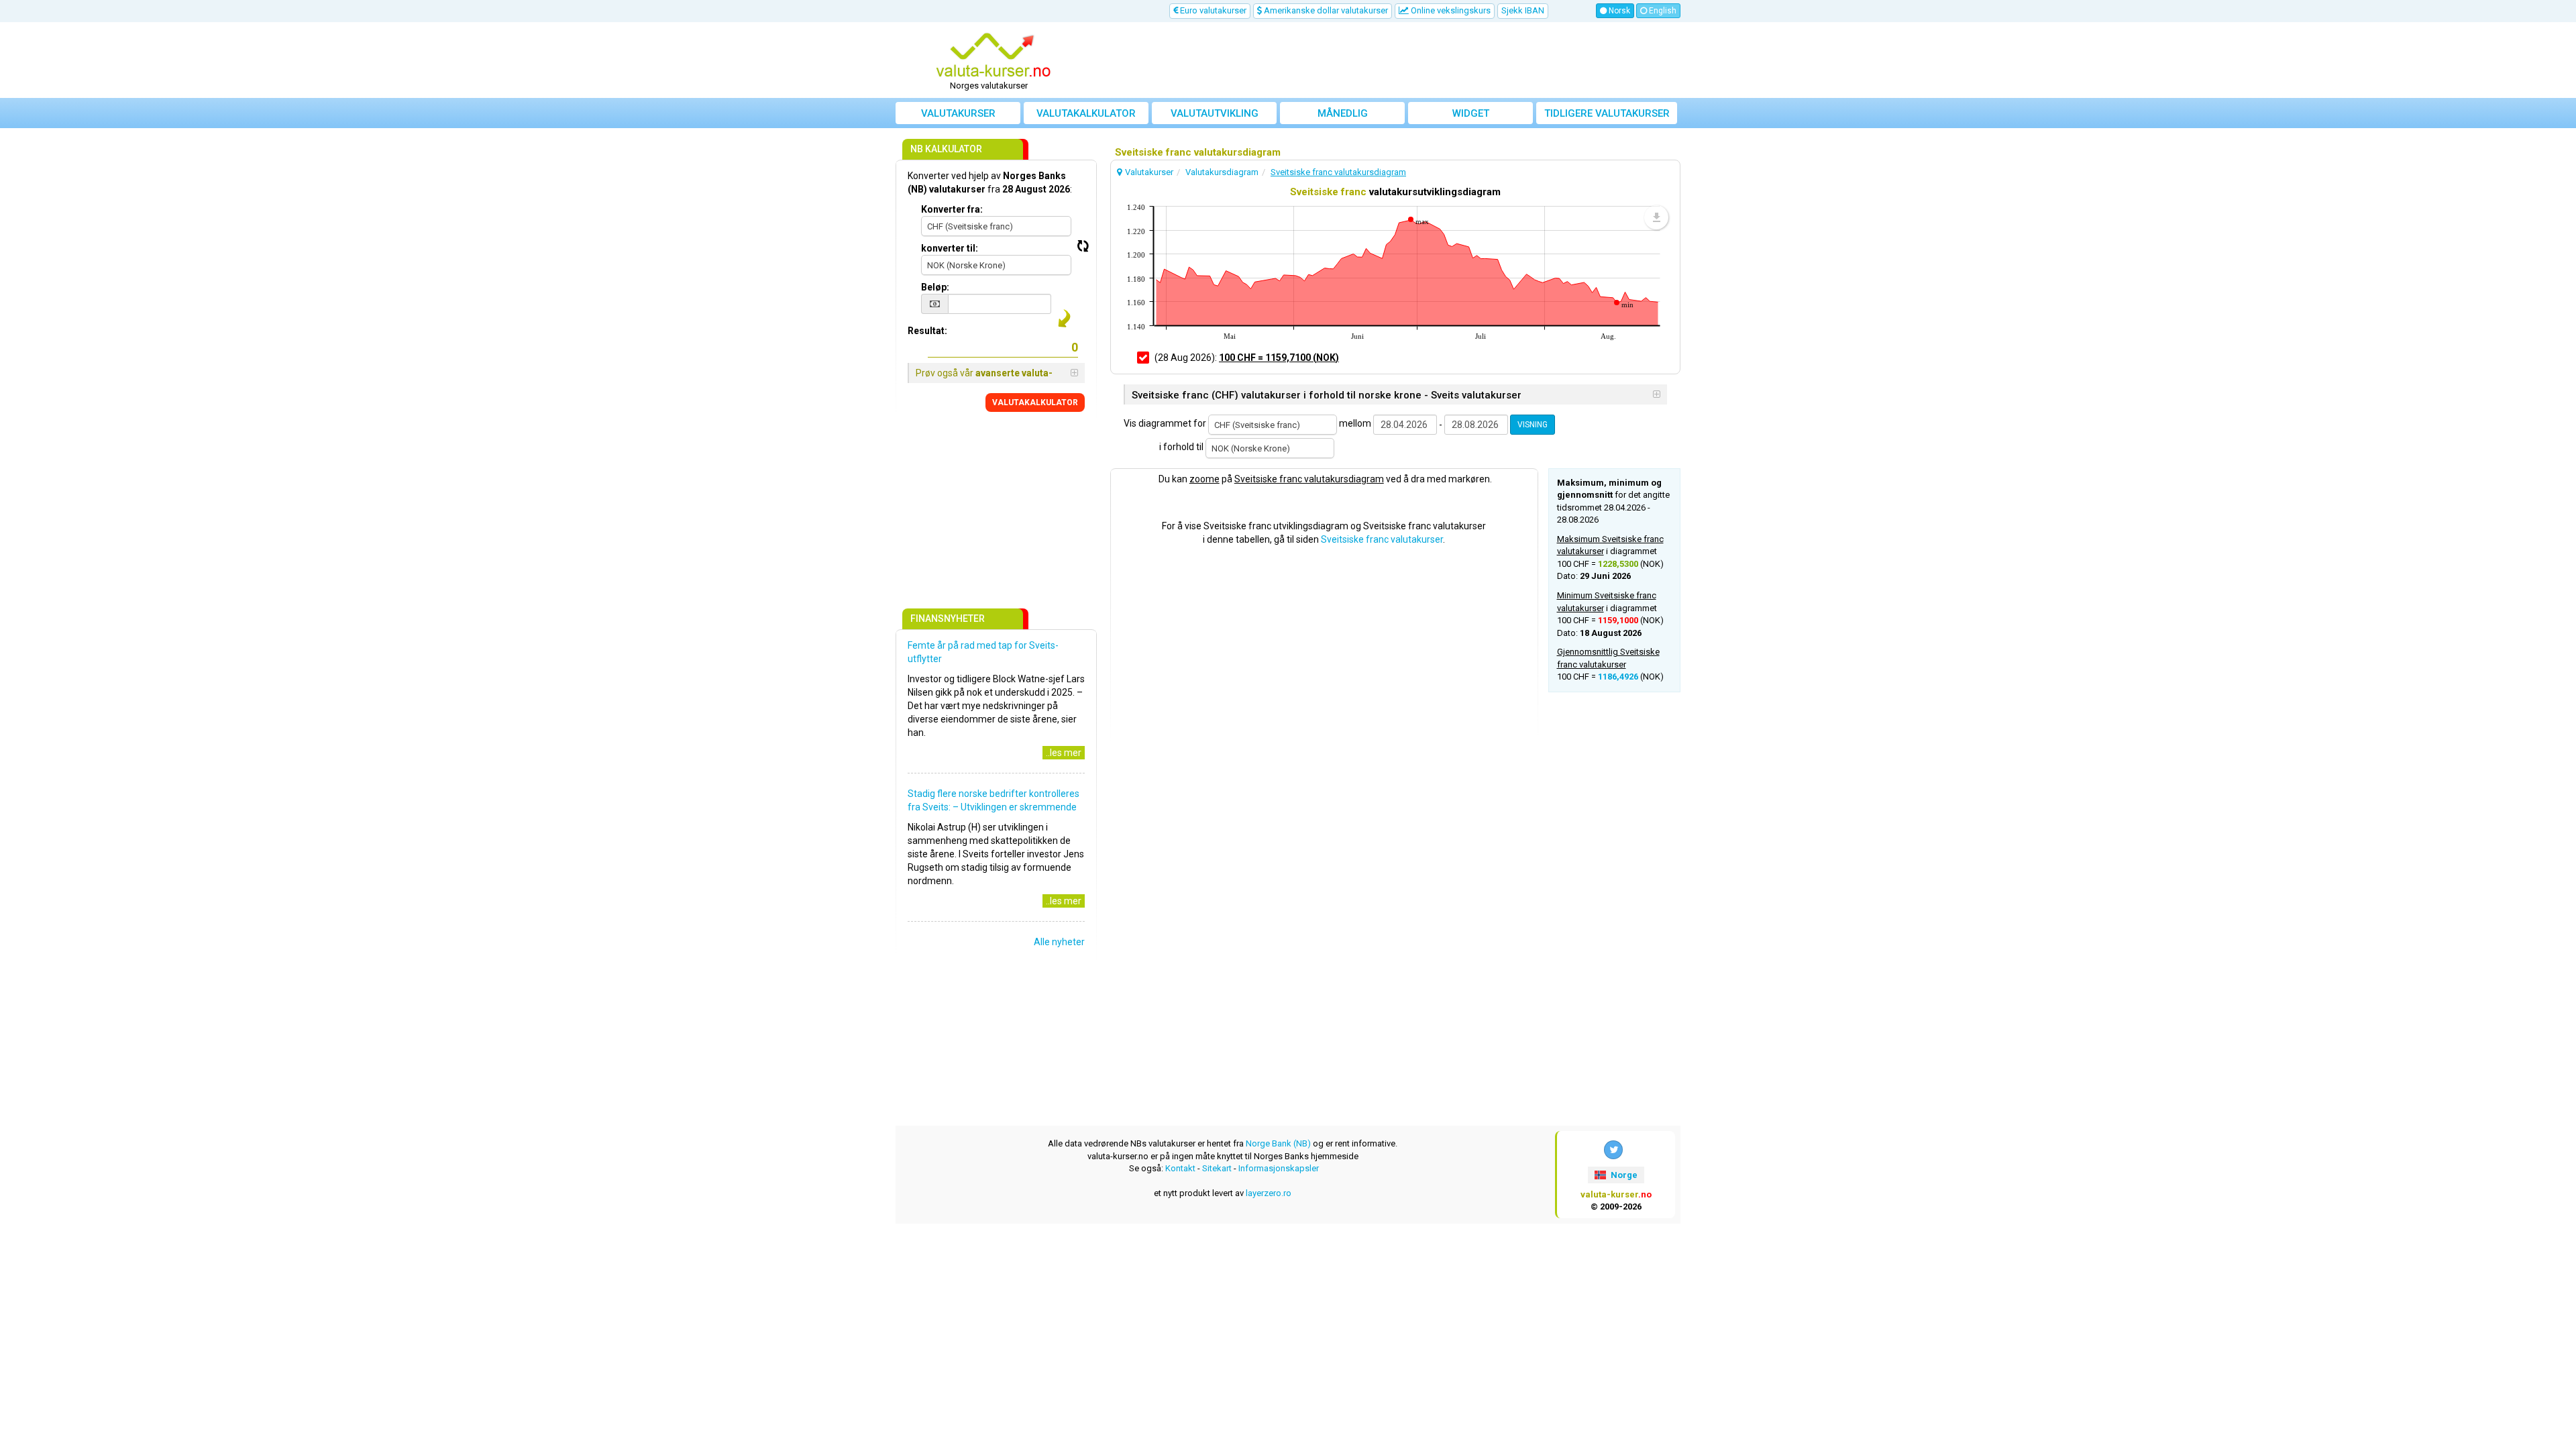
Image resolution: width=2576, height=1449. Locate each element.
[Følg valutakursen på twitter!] (1613, 1150)
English (1662, 11)
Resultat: (927, 331)
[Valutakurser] (994, 56)
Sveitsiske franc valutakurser (1382, 539)
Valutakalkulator (1086, 113)
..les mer (1064, 753)
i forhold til (1181, 447)
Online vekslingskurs (1450, 10)
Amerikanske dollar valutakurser (1325, 10)
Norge (1623, 1175)
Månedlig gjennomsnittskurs (1343, 116)
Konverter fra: (952, 209)
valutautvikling (1215, 113)
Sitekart (1217, 1168)
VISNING (1533, 425)
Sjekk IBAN (1523, 10)
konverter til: (950, 248)
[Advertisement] (1387, 60)
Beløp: (935, 287)
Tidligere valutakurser (1607, 113)
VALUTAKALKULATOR (1035, 402)
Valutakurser (958, 113)
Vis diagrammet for (1165, 423)
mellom (1355, 423)
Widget (1471, 113)
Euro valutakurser (1212, 10)
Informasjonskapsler (1279, 1168)
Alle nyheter (1059, 942)
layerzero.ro (1269, 1193)
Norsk (1618, 11)
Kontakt (1180, 1168)
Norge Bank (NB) (1278, 1143)
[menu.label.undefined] (1656, 217)
